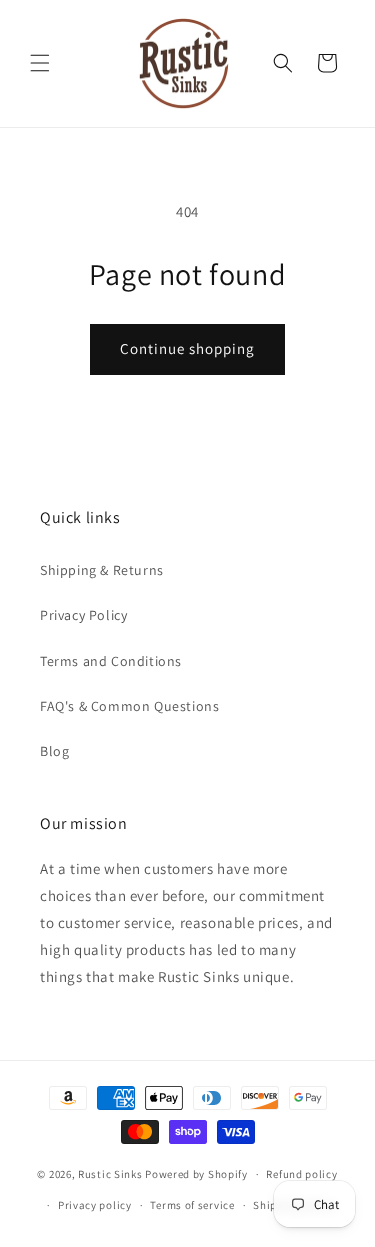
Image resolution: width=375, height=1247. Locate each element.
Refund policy (301, 1174)
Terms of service (192, 1205)
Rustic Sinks (110, 1174)
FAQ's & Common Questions (129, 706)
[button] (40, 63)
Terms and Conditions (111, 661)
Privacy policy (95, 1205)
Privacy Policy (83, 615)
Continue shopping (187, 348)
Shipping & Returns (102, 570)
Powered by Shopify (196, 1174)
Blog (54, 751)
